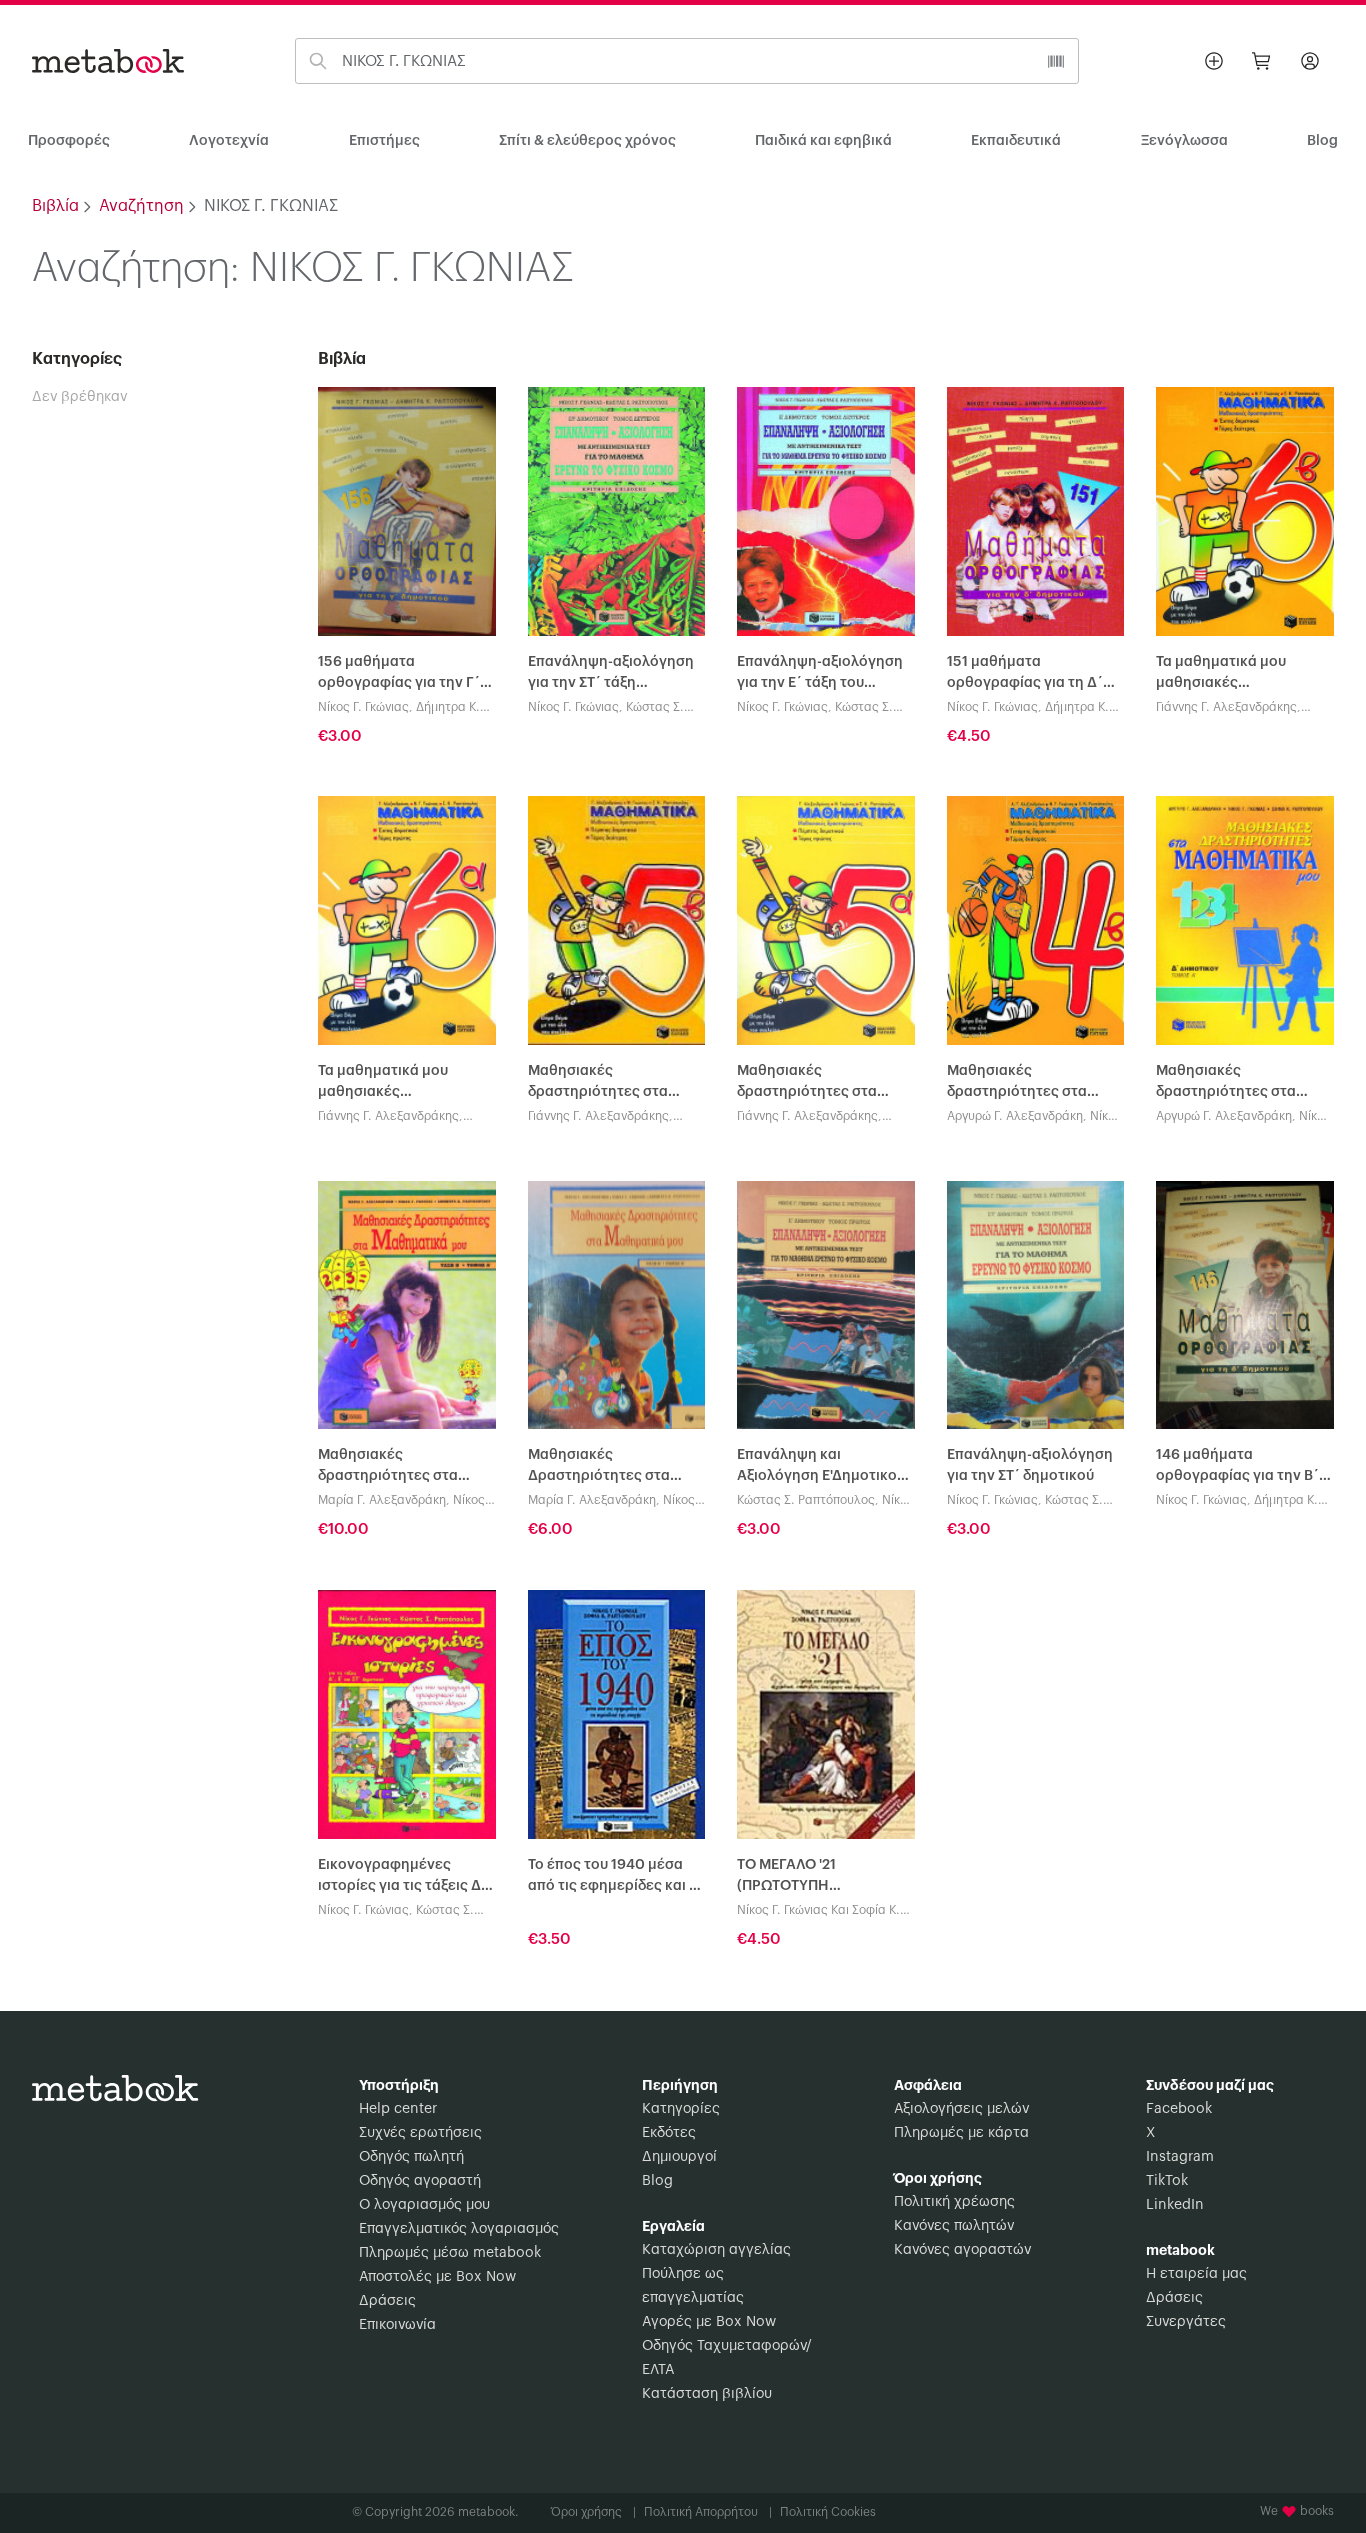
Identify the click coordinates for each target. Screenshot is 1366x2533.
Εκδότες (669, 2133)
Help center (398, 2109)
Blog (657, 2181)
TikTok (1167, 2181)
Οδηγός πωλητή (411, 2157)
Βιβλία (55, 206)
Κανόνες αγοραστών (962, 2250)
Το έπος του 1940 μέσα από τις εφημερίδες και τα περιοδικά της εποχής (616, 1877)
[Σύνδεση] (1310, 61)
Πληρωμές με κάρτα (961, 2133)
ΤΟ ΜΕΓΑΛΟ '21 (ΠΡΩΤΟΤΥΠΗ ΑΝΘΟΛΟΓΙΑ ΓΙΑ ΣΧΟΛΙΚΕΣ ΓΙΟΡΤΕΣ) (825, 1877)
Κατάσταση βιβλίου (707, 2394)
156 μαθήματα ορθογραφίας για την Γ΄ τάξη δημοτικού (399, 674)
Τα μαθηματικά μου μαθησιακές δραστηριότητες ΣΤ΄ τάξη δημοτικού (1242, 674)
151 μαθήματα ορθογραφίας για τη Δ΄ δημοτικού (1025, 674)
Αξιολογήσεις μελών (961, 2109)
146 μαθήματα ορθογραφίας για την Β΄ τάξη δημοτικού (1237, 1467)
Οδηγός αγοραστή (420, 2181)
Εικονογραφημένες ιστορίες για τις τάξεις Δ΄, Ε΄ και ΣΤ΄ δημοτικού (404, 1877)
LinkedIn (1175, 2205)
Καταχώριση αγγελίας (716, 2250)
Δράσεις (387, 2301)
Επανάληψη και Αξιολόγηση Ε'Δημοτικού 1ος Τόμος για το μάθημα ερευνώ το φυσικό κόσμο (822, 1467)
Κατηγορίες (681, 2109)
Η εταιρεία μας (1196, 2274)
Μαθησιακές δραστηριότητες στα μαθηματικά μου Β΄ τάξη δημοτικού (400, 1467)
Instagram (1180, 2157)
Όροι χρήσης (593, 2512)
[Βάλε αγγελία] (1214, 61)
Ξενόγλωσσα (1184, 141)
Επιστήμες (384, 141)
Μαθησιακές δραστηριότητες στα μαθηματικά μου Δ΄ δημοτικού (1017, 1083)
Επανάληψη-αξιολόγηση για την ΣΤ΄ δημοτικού (1030, 1465)
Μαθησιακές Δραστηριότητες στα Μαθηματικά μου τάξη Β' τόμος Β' (610, 1467)
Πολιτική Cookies (828, 2512)
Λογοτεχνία (229, 141)
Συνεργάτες (1186, 2322)
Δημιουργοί (679, 2157)
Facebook (1179, 2109)
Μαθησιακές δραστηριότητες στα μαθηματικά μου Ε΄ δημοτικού (598, 1083)
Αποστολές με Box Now (437, 2277)
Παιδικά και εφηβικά (823, 141)
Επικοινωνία (397, 2325)
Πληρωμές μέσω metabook (450, 2253)
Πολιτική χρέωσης (954, 2202)
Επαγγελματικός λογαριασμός (459, 2229)
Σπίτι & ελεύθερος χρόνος (587, 141)
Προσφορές (69, 141)
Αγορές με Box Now (709, 2322)
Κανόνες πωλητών (954, 2226)
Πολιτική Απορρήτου (708, 2512)
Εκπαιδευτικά (1016, 141)
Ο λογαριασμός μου (424, 2205)
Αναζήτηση (141, 206)
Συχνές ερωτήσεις (420, 2133)
